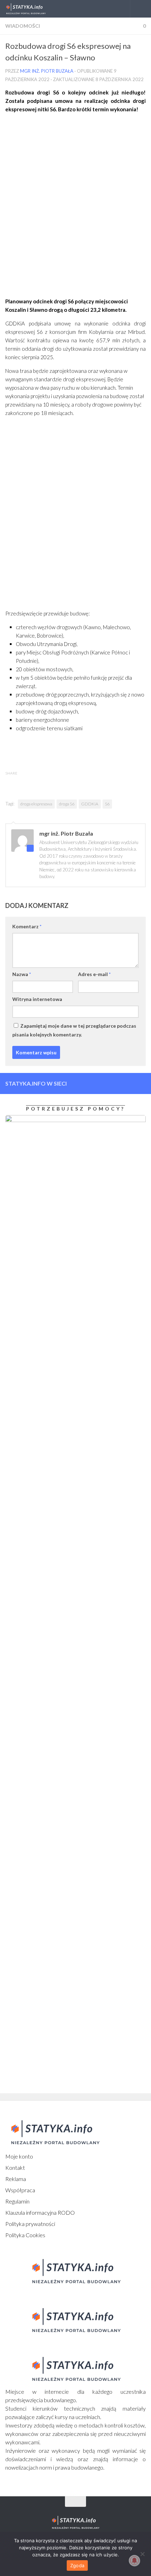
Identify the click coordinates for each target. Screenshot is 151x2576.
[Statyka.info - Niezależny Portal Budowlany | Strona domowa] (32, 9)
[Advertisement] (75, 208)
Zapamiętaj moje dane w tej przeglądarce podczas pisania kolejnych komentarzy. (74, 1030)
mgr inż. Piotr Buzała (47, 71)
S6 (107, 804)
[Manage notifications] (134, 2561)
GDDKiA (90, 804)
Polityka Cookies (25, 2235)
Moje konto (19, 2156)
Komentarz (27, 926)
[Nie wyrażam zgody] (142, 2554)
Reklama (16, 2179)
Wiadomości (23, 26)
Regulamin (17, 2201)
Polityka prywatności (30, 2224)
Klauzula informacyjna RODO (40, 2212)
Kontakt (15, 2167)
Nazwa (22, 974)
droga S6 (67, 804)
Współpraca (20, 2190)
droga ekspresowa (36, 804)
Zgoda (77, 2565)
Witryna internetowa (37, 999)
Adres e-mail (94, 974)
